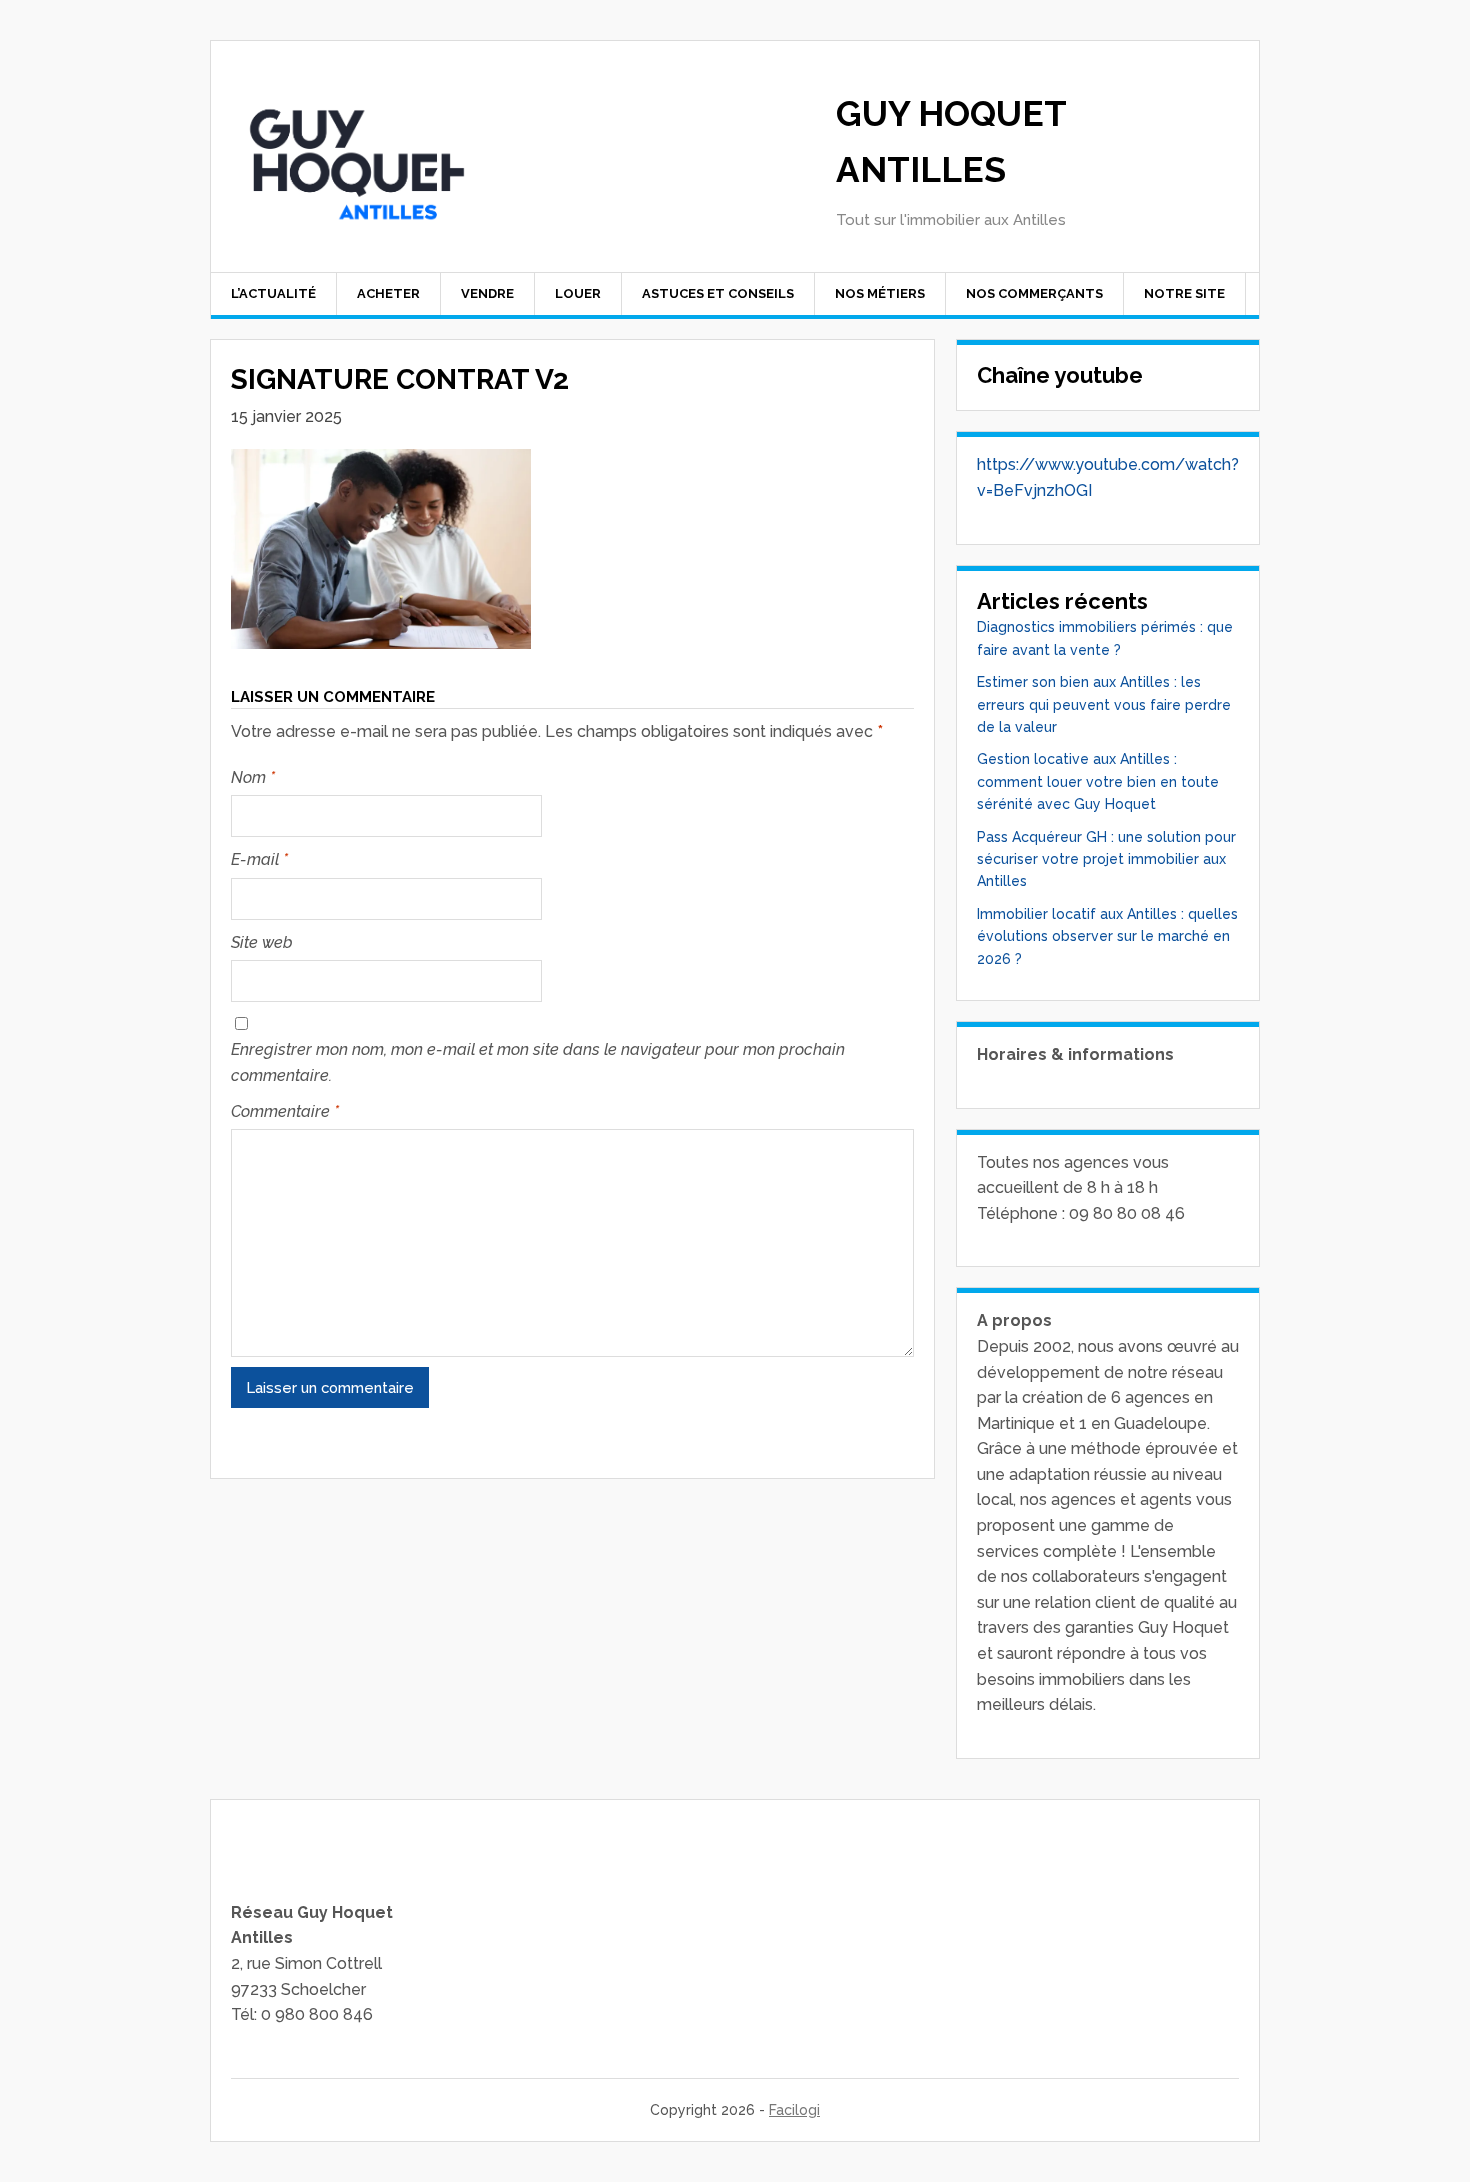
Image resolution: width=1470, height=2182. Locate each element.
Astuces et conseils (718, 293)
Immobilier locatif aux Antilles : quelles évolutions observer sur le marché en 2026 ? (1107, 936)
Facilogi (794, 2110)
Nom (253, 777)
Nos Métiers (880, 293)
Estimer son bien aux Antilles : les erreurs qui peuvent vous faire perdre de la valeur (1104, 704)
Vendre (487, 293)
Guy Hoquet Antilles (951, 141)
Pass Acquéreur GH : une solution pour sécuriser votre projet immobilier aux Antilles (1106, 859)
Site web (262, 942)
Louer (578, 293)
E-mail (259, 859)
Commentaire (285, 1111)
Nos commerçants (1034, 293)
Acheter (388, 293)
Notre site (1184, 293)
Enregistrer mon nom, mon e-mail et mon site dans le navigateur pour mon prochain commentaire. (538, 1062)
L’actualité (273, 293)
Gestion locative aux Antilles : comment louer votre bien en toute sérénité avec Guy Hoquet (1098, 781)
